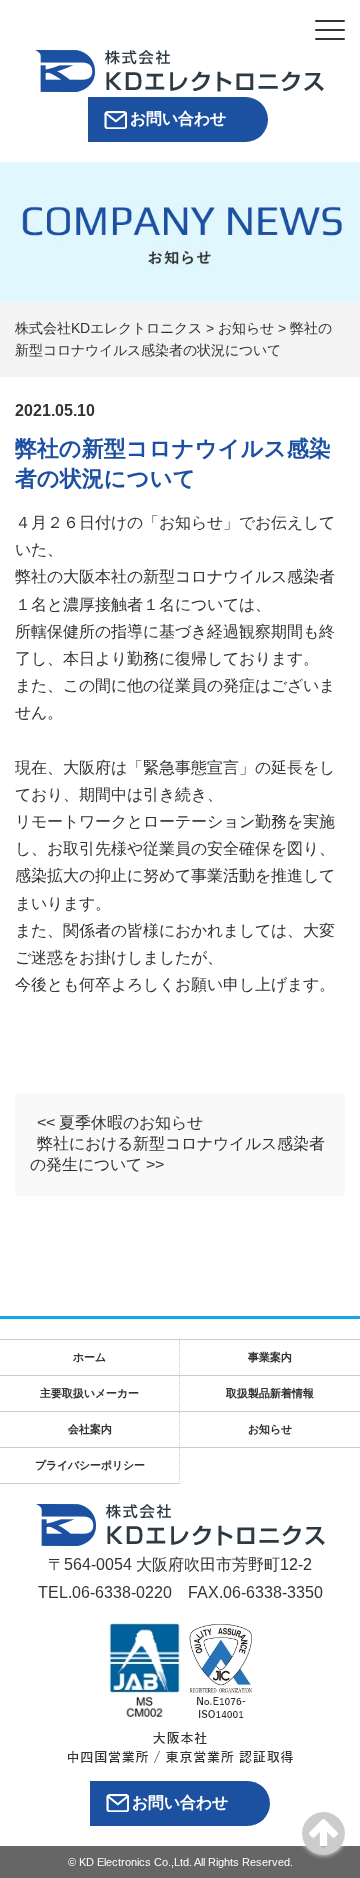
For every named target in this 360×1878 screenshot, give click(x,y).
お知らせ (270, 1429)
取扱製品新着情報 (270, 1393)
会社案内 (90, 1429)
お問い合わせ (178, 118)
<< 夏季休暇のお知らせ (120, 1122)
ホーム (89, 1357)
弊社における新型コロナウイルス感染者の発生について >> (177, 1154)
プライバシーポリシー (90, 1465)
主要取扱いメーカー (89, 1393)
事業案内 (270, 1357)
